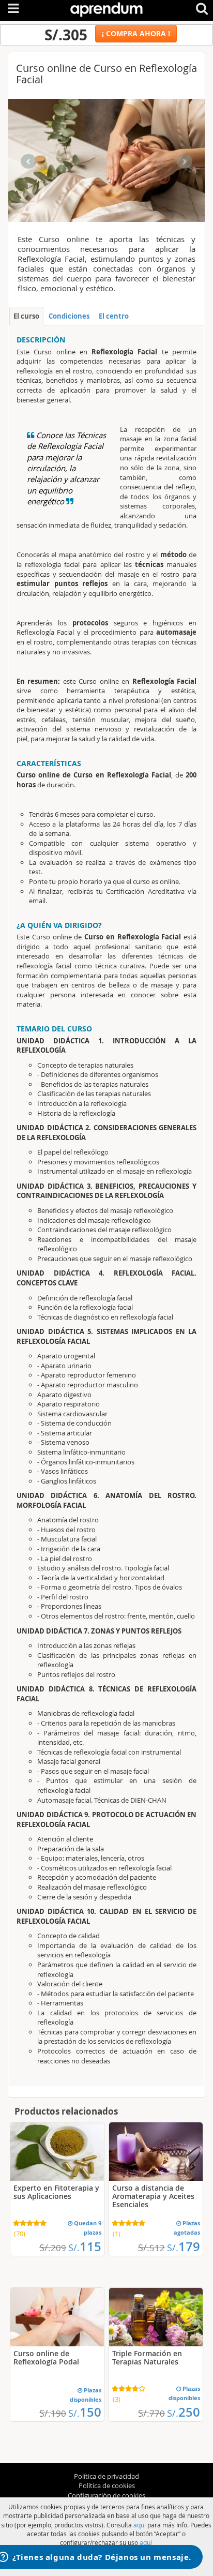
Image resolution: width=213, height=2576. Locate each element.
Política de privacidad (106, 2476)
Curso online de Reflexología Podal (46, 2357)
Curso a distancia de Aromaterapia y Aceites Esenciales (153, 2196)
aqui (140, 2525)
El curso (26, 316)
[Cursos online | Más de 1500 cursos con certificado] (106, 8)
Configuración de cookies (106, 2495)
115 (85, 2246)
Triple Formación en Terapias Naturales (147, 2357)
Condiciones (69, 316)
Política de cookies (107, 2485)
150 (85, 2412)
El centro (114, 316)
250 (184, 2412)
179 (184, 2246)
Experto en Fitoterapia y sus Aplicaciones (56, 2192)
